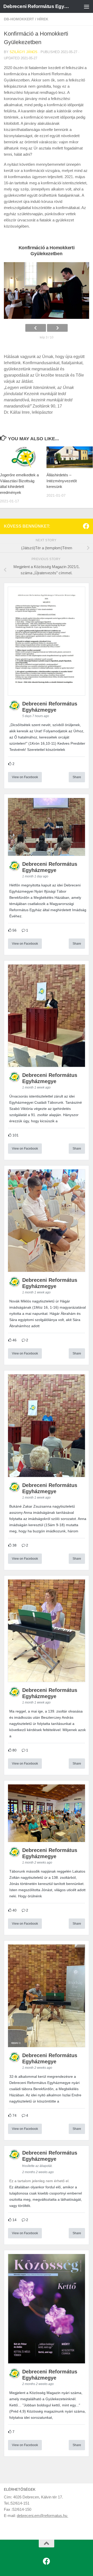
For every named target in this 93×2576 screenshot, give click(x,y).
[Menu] (87, 6)
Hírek (43, 19)
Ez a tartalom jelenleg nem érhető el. (39, 2181)
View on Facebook (25, 777)
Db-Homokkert (19, 19)
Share (77, 777)
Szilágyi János (24, 52)
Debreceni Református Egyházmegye (37, 6)
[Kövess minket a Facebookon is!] (86, 526)
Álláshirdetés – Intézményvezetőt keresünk (62, 481)
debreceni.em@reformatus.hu (42, 2516)
